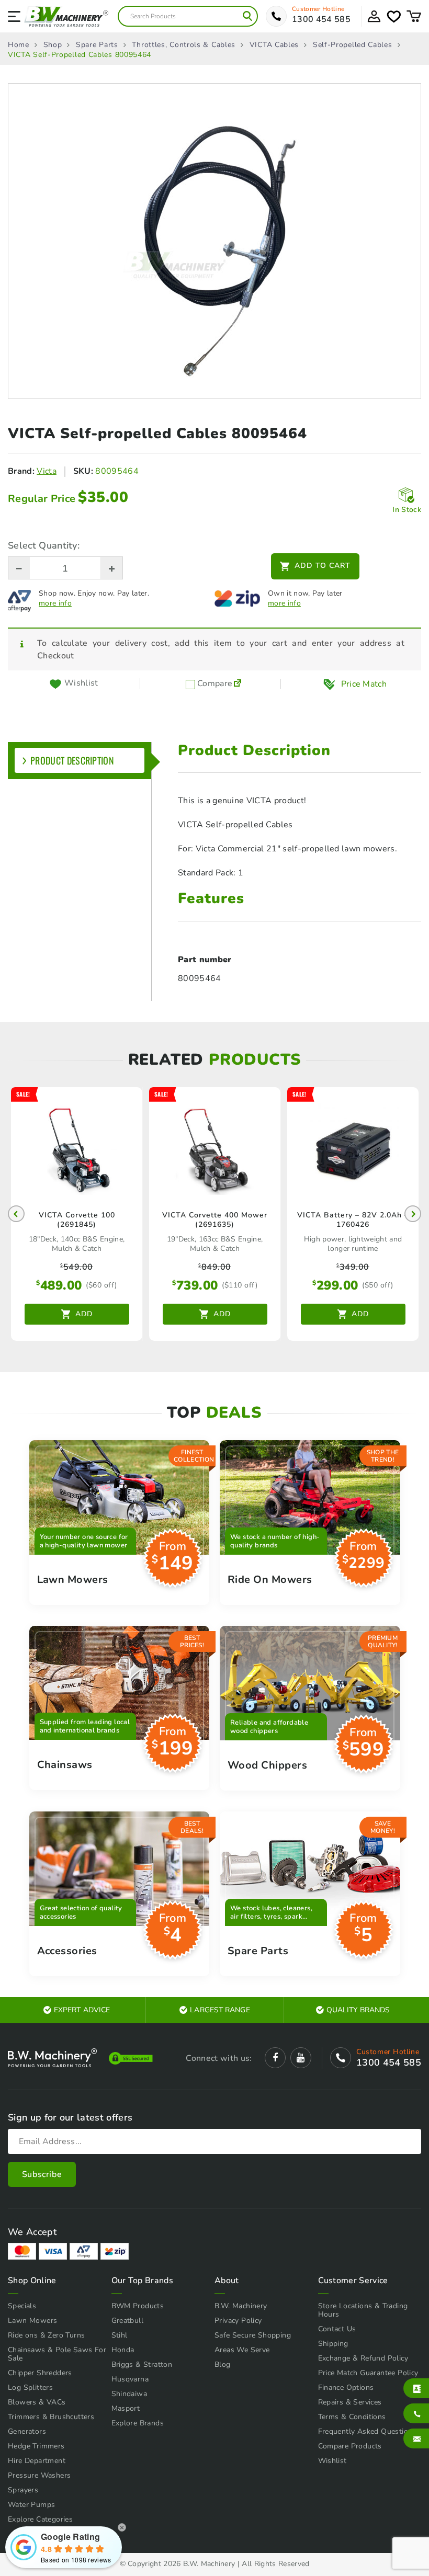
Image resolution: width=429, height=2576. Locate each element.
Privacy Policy (238, 2321)
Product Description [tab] (72, 760)
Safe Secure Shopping (253, 2335)
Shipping (333, 2344)
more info (55, 603)
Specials (22, 2306)
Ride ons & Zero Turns (46, 2335)
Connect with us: (219, 2058)
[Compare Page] (238, 684)
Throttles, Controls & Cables (184, 45)
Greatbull (128, 2321)
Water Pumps (31, 2505)
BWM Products (138, 2306)
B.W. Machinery (241, 2306)
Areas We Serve (242, 2350)
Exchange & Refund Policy (363, 2358)
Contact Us (337, 2329)
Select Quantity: (44, 545)
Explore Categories (40, 2519)
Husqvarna (130, 2379)
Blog (223, 2364)
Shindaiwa (129, 2394)
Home (19, 45)
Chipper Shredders (40, 2373)
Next (413, 1214)
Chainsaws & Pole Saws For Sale (57, 2354)
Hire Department (37, 2461)
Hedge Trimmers (36, 2446)
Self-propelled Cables (353, 45)
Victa (47, 471)
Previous (16, 1214)
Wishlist (332, 2461)
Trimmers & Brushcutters (51, 2417)
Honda (123, 2350)
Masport (126, 2408)
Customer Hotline (318, 9)
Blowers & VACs (37, 2402)
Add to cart (323, 566)
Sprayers (23, 2490)
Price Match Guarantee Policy (368, 2373)
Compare (214, 684)
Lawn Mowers (32, 2321)
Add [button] (84, 1314)
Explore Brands (138, 2423)
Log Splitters (30, 2387)
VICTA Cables (274, 45)
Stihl (120, 2335)
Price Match (364, 684)
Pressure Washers (39, 2475)
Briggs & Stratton (142, 2364)
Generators (27, 2431)
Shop (53, 45)
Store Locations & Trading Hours (363, 2310)
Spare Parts (97, 45)
